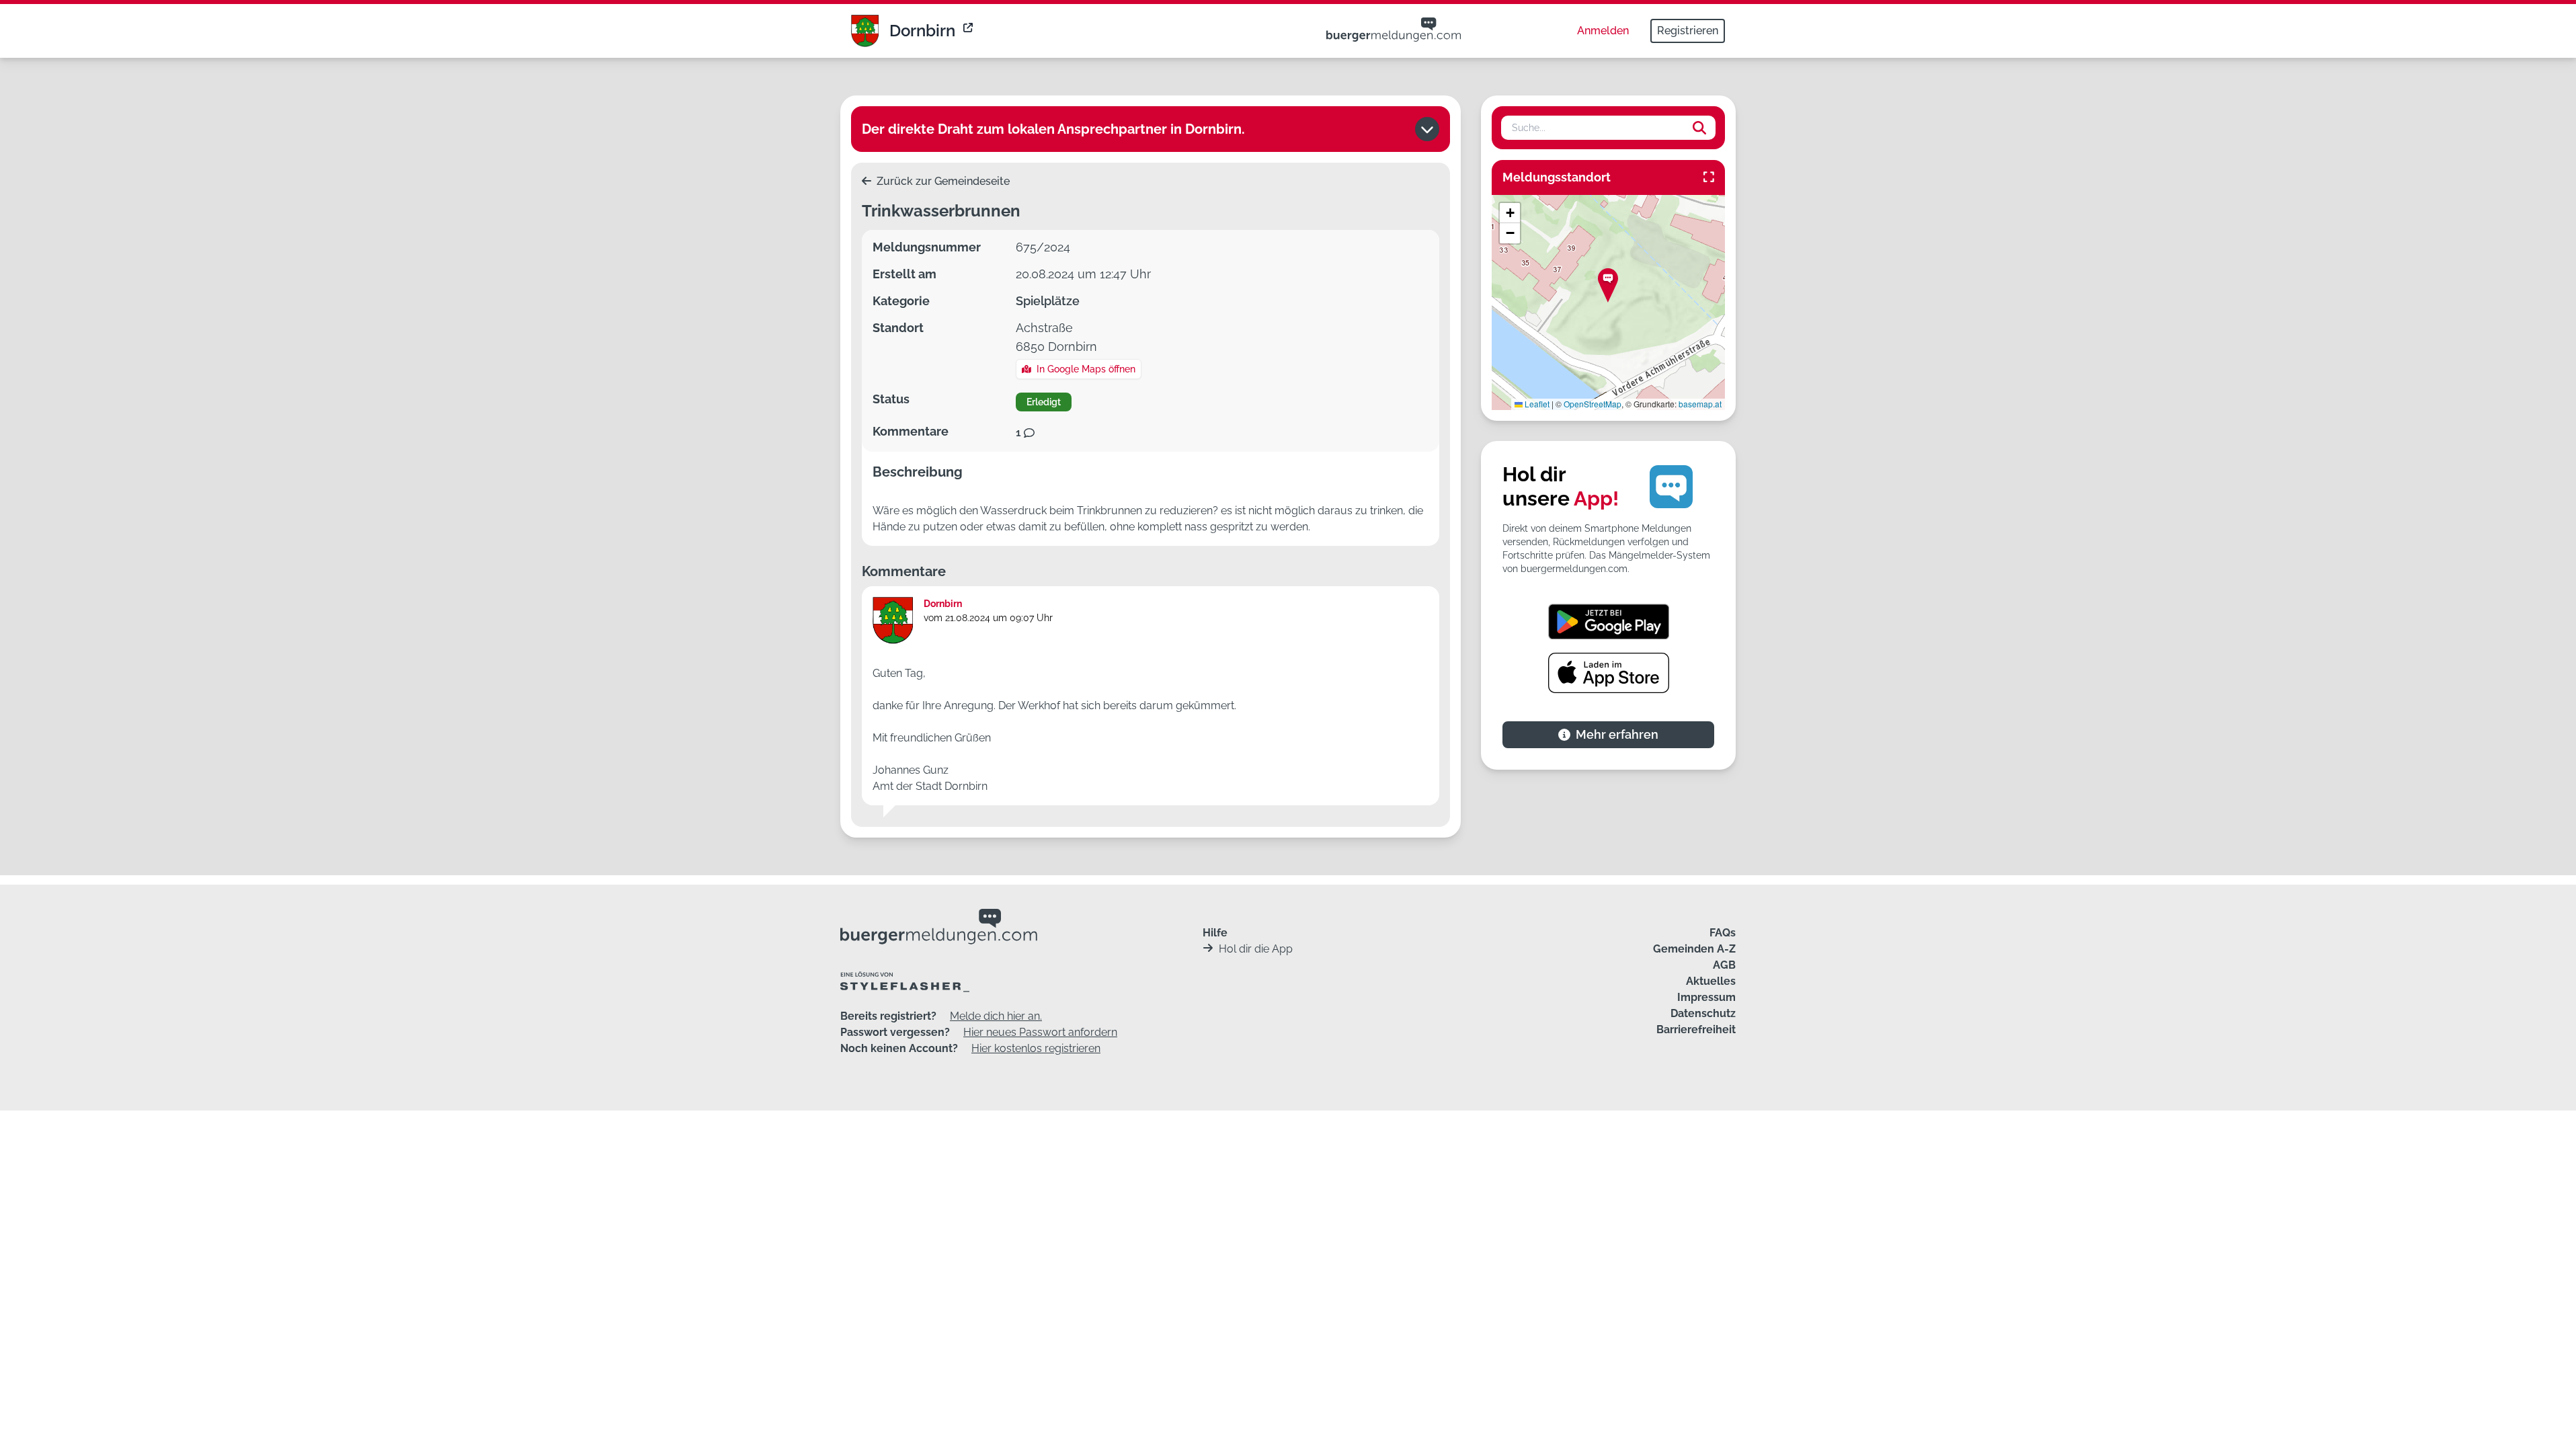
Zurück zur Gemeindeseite (942, 181)
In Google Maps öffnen (1086, 369)
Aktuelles (1711, 981)
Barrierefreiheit (1696, 1030)
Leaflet (1536, 404)
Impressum (1706, 997)
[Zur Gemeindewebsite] (969, 31)
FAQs (1723, 933)
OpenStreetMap (1593, 404)
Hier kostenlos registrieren (1036, 1048)
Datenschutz (1703, 1013)
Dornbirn (922, 31)
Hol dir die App (1256, 949)
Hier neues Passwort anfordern (1040, 1032)
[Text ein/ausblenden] (1427, 129)
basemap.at (1700, 404)
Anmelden (1603, 31)
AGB (1724, 965)
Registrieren (1688, 31)
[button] (1608, 285)
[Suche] (1699, 128)
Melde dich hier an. (996, 1016)
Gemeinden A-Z (1694, 949)
